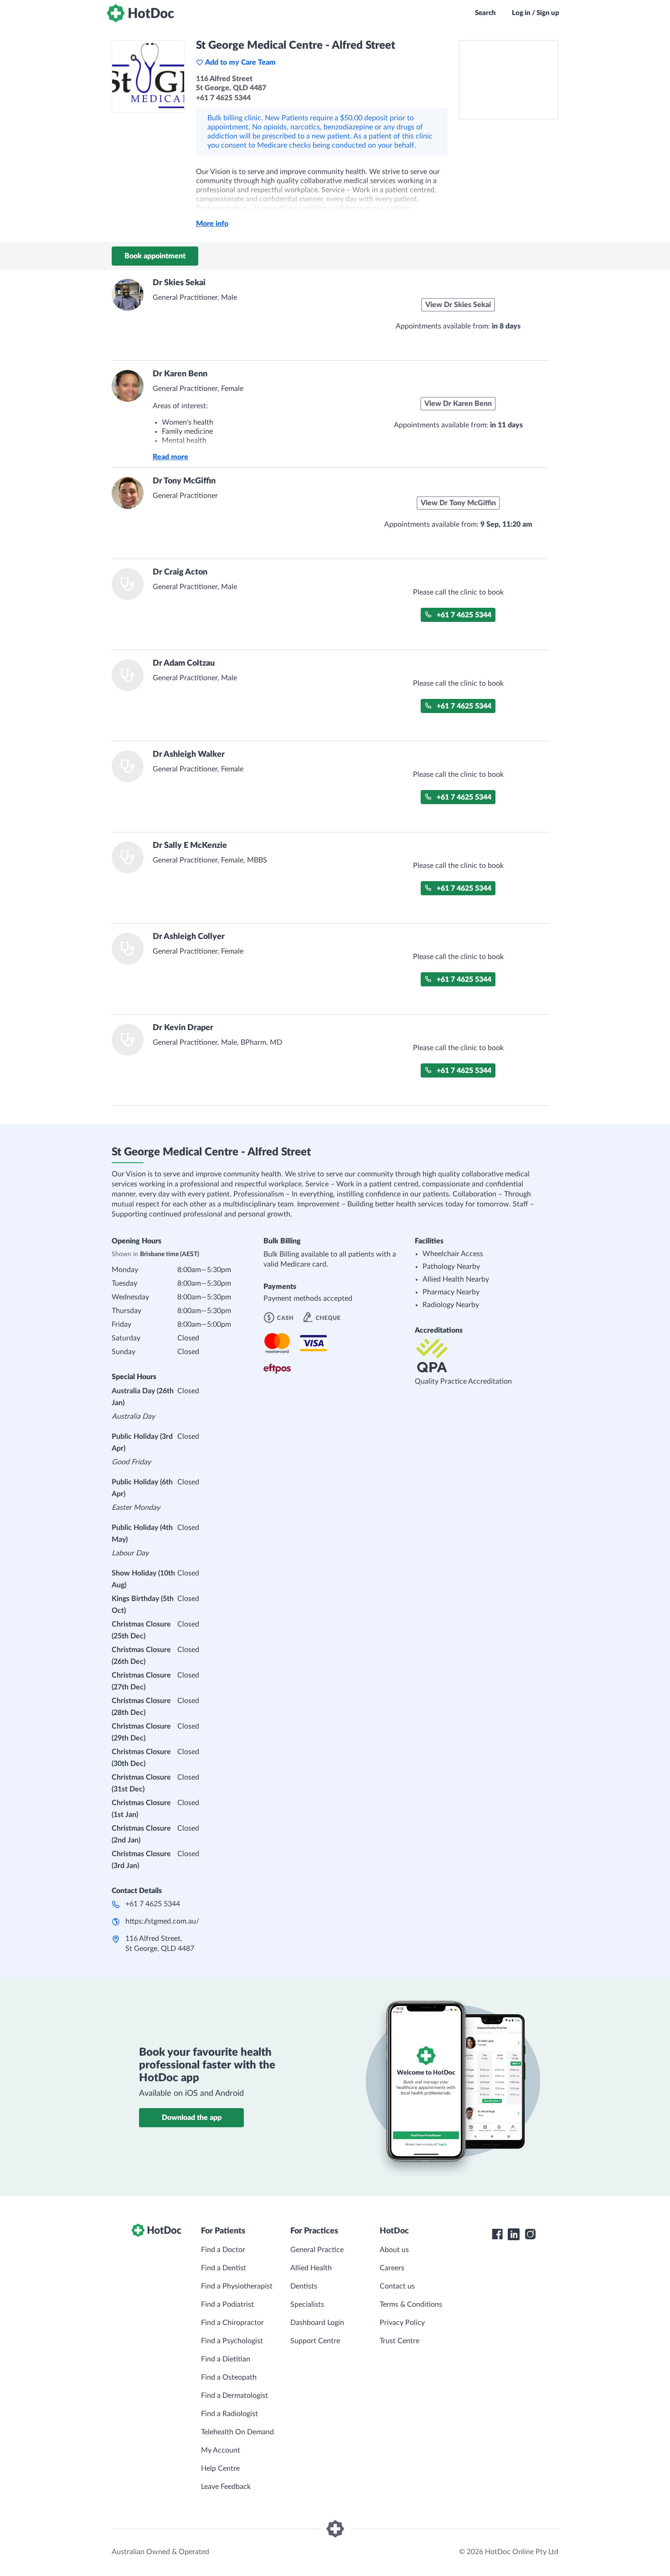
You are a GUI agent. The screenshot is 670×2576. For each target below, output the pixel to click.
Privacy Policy (402, 2323)
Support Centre (315, 2341)
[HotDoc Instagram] (530, 2234)
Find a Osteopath (229, 2377)
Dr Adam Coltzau (184, 663)
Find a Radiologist (229, 2414)
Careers (392, 2268)
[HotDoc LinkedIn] (514, 2234)
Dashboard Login (317, 2323)
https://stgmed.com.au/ (162, 1921)
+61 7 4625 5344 (464, 615)
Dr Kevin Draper (183, 1028)
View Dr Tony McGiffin (458, 503)
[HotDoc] (140, 13)
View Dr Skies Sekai (458, 305)
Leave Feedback (226, 2487)
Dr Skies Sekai (179, 283)
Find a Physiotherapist (237, 2286)
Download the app (192, 2118)
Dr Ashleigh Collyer (189, 937)
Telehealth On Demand (237, 2432)
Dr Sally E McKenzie (190, 846)
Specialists (307, 2304)
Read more (170, 457)
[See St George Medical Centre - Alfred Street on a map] (509, 80)
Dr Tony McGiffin (184, 481)
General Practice (317, 2250)
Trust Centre (399, 2341)
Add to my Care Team (240, 62)
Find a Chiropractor (232, 2323)
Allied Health (311, 2268)
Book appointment (155, 256)
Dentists (304, 2286)
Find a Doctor (223, 2250)
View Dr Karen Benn (458, 404)
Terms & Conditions (411, 2304)
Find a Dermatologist (234, 2396)
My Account (221, 2450)
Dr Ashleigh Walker (189, 754)
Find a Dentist (224, 2268)
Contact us (397, 2286)
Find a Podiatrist (227, 2304)
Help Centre (220, 2468)
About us (394, 2250)
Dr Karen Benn (180, 374)
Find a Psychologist (232, 2341)
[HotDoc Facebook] (497, 2234)
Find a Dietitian (226, 2359)
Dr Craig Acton (180, 572)
